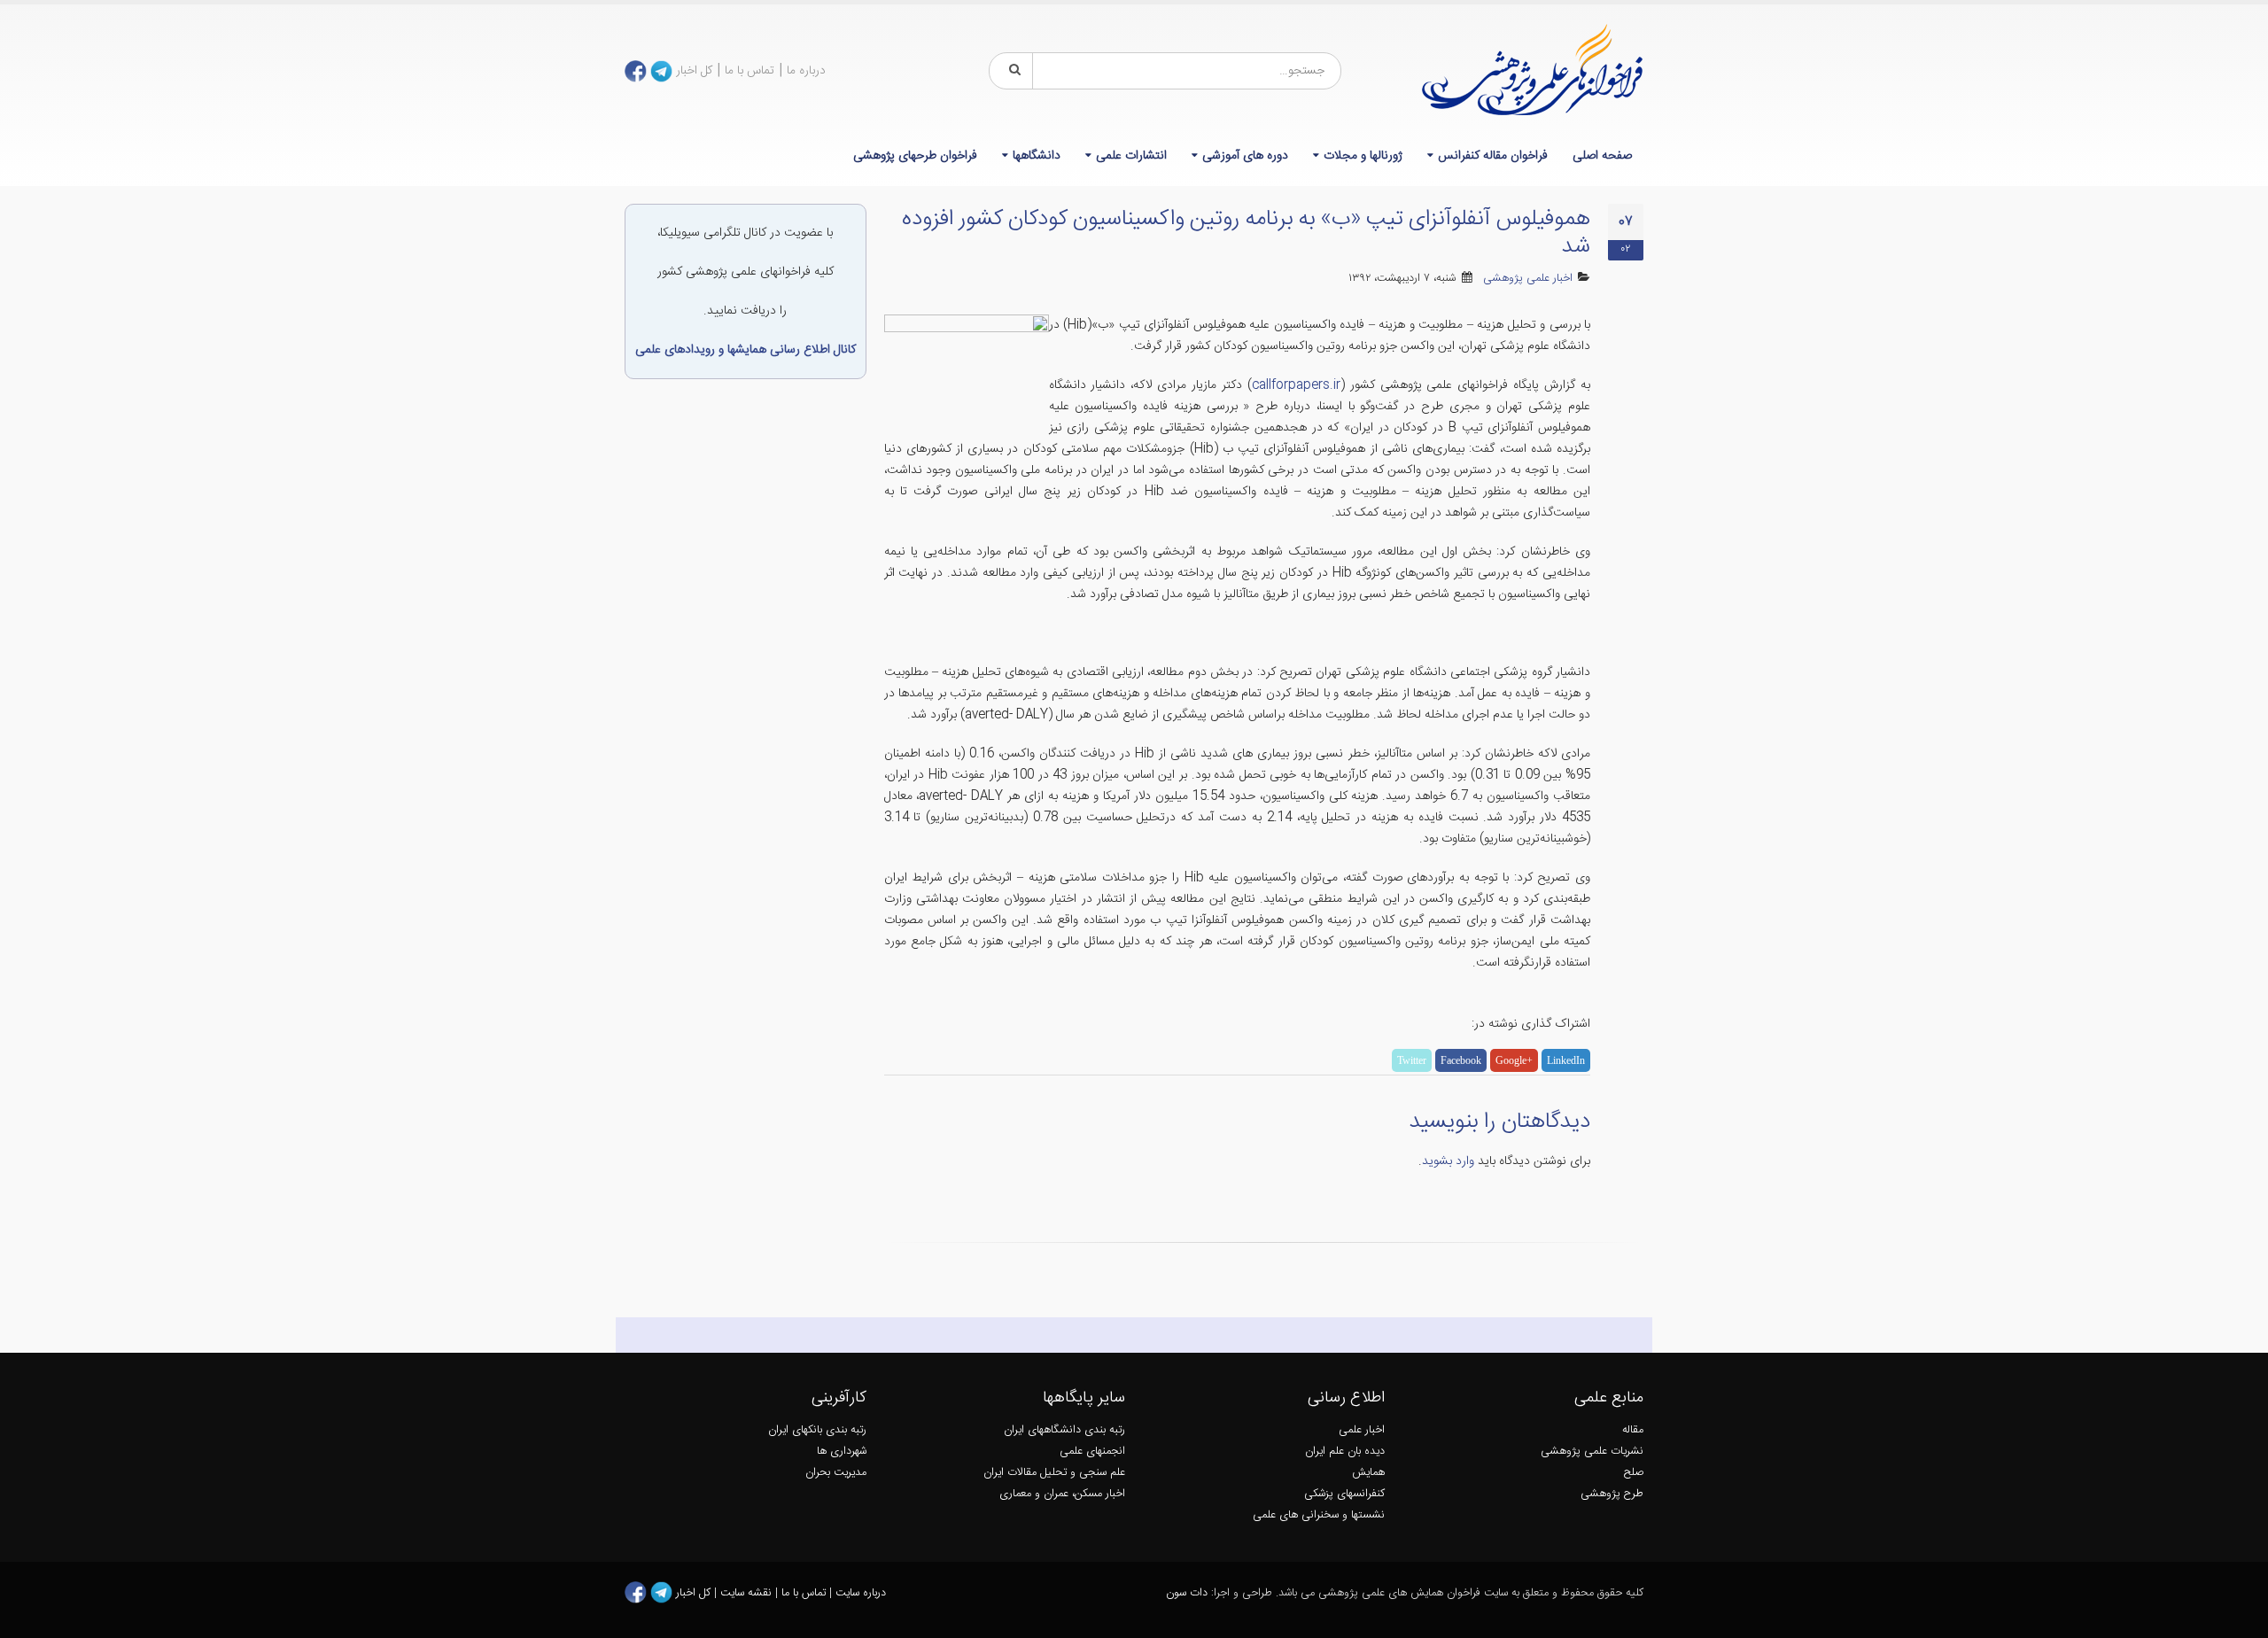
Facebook (1461, 1060)
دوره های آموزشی (1245, 156)
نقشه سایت (748, 1593)
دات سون (1187, 1593)
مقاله (1633, 1430)
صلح (1634, 1473)
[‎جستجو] (1012, 71)
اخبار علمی (1362, 1430)
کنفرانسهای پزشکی (1344, 1494)
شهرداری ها (842, 1452)
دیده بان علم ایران (1345, 1452)
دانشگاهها (1037, 156)
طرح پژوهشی (1612, 1494)
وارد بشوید (1448, 1161)
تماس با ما (750, 71)
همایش (1368, 1473)
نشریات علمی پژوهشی (1592, 1452)
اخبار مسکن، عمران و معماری (1062, 1494)
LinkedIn (1566, 1060)
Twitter (1412, 1060)
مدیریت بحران (836, 1473)
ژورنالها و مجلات (1363, 156)
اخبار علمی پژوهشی (1528, 279)
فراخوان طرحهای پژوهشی (915, 156)
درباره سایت (861, 1593)
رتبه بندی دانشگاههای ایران (1064, 1430)
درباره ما (806, 71)
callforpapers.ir (1296, 385)
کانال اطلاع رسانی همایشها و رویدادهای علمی (746, 350)
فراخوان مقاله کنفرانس (1493, 156)
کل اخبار (694, 71)
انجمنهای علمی (1092, 1452)
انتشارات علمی (1131, 156)
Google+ (1514, 1060)
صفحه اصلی (1602, 156)
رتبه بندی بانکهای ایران (817, 1430)
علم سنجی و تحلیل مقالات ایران (1054, 1473)
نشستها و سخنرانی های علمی (1319, 1515)
